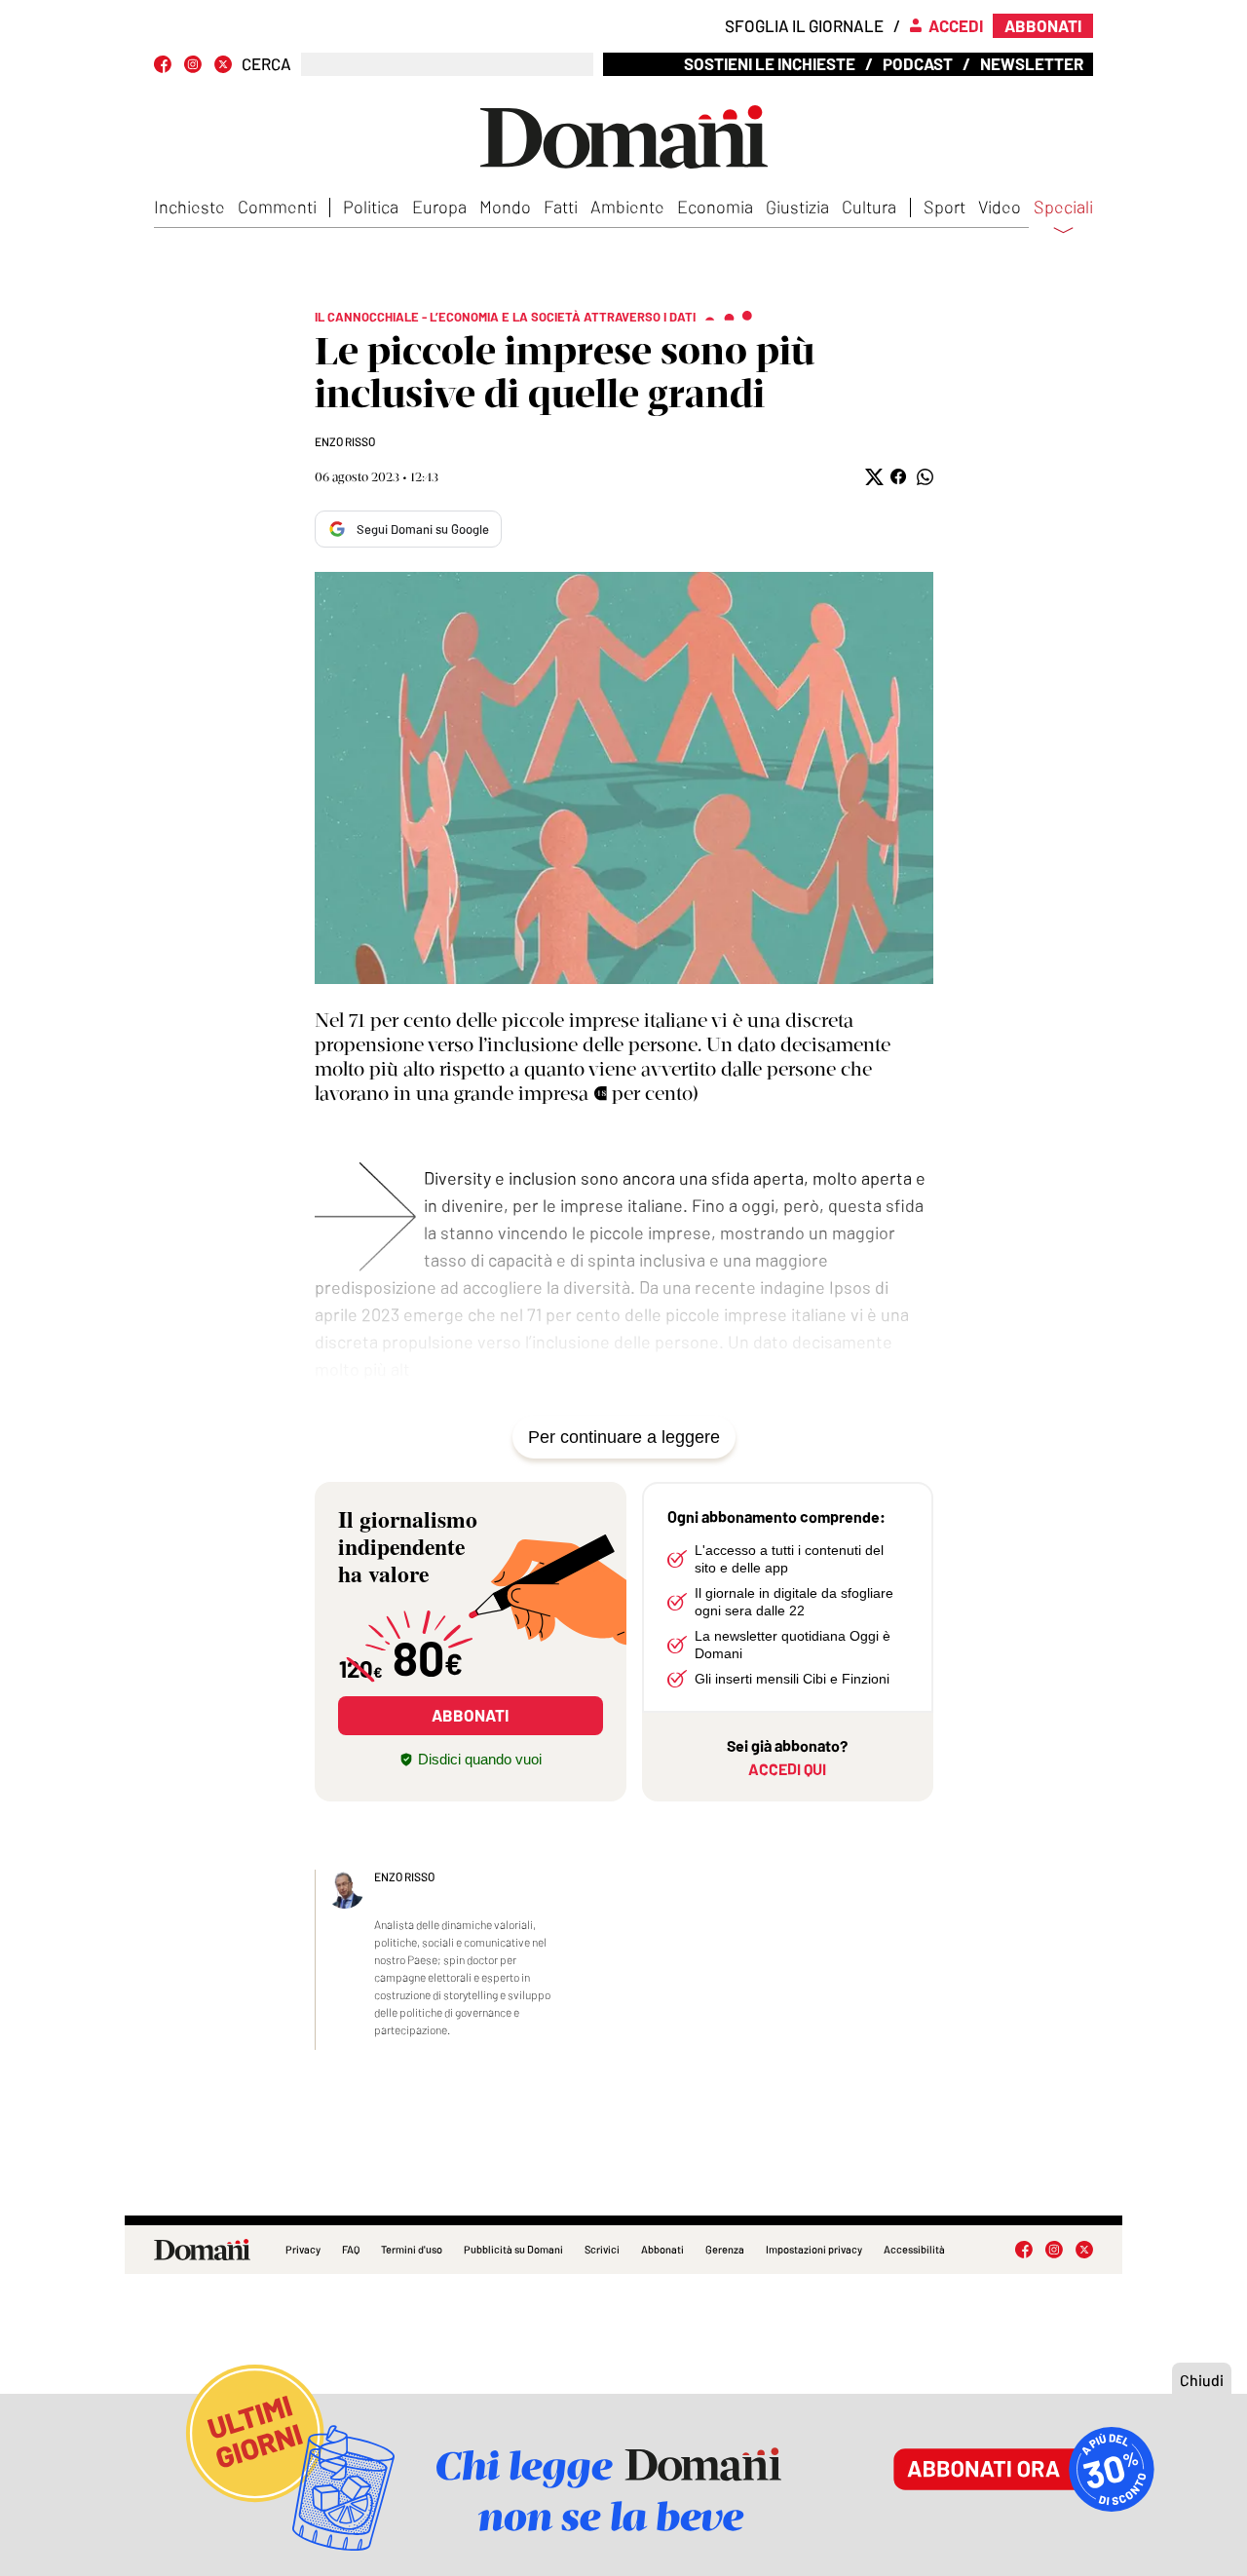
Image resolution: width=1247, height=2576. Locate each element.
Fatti (561, 207)
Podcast (918, 63)
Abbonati (662, 2249)
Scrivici (602, 2249)
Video (1000, 207)
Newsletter (1032, 63)
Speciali (1063, 208)
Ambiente (627, 207)
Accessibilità (914, 2249)
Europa (439, 207)
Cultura (869, 207)
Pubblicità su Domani (513, 2249)
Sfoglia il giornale (804, 25)
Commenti (277, 207)
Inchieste (189, 207)
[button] (872, 477)
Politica (371, 207)
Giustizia (797, 207)
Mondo (505, 207)
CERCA (266, 64)
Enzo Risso (345, 441)
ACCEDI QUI (787, 1769)
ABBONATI (470, 1715)
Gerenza (725, 2249)
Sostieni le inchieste (770, 63)
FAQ (351, 2249)
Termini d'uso (412, 2249)
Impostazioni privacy (814, 2249)
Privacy (303, 2249)
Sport (945, 207)
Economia (715, 207)
